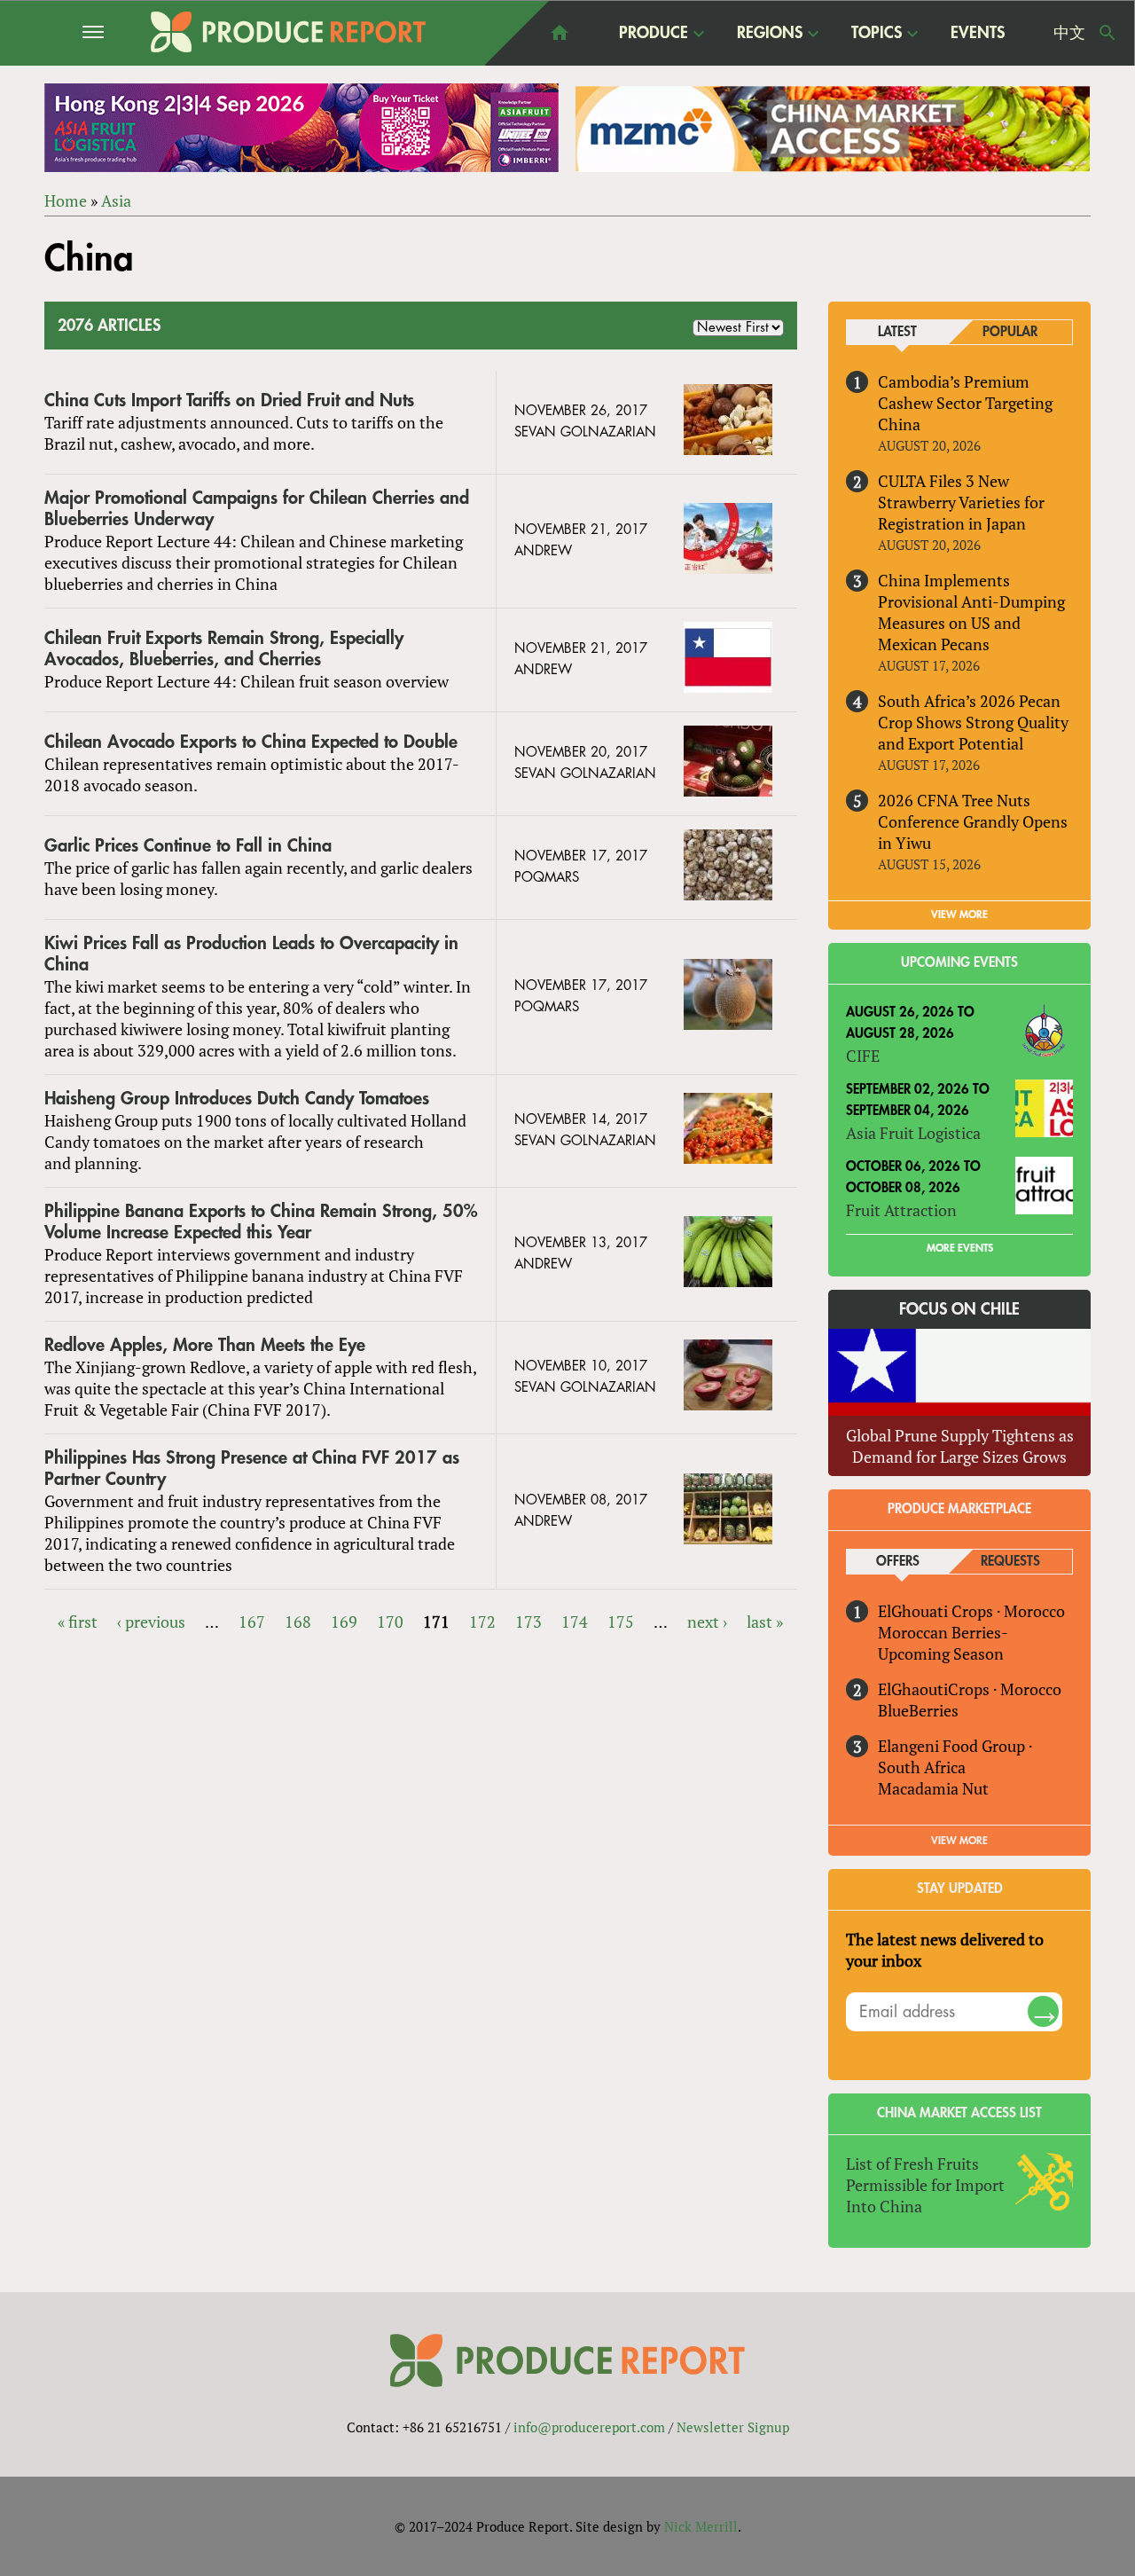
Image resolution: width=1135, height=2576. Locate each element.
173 (528, 1622)
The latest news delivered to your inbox (945, 1950)
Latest (897, 332)
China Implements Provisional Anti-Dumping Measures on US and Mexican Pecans (971, 612)
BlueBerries (918, 1710)
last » (765, 1622)
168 (298, 1622)
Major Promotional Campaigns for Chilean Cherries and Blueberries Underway (257, 509)
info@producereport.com (589, 2427)
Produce (654, 34)
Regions (770, 34)
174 (575, 1622)
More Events (960, 1248)
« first (78, 1622)
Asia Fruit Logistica (913, 1133)
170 (390, 1622)
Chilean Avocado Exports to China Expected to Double (251, 742)
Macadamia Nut (933, 1788)
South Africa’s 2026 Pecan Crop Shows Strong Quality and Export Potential (973, 722)
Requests (1010, 1562)
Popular (1010, 332)
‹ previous (151, 1622)
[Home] (288, 32)
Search (1108, 33)
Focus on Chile (959, 1309)
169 (344, 1622)
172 (482, 1622)
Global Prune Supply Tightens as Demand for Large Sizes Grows (960, 1446)
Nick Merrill (701, 2526)
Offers (898, 1562)
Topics (877, 34)
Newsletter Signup (733, 2427)
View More (959, 1841)
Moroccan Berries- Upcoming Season (943, 1643)
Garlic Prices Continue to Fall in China (188, 846)
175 (621, 1622)
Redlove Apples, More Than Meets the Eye (205, 1345)
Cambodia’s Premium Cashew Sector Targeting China (965, 403)
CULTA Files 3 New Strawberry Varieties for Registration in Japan (961, 502)
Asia (116, 200)
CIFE (863, 1056)
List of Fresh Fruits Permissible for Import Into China (925, 2185)
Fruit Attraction (901, 1210)
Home (66, 200)
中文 (1069, 33)
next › (707, 1622)
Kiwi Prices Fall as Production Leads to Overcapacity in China (251, 954)
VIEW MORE (959, 915)
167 (252, 1622)
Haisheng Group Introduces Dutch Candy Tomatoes (237, 1099)
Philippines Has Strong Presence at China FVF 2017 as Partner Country (252, 1469)
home (560, 33)
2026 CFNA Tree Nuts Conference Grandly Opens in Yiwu (973, 821)
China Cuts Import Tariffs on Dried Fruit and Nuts (229, 401)
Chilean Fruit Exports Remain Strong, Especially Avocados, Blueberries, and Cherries (224, 649)
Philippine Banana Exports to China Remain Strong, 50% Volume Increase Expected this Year (261, 1222)
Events (978, 33)
